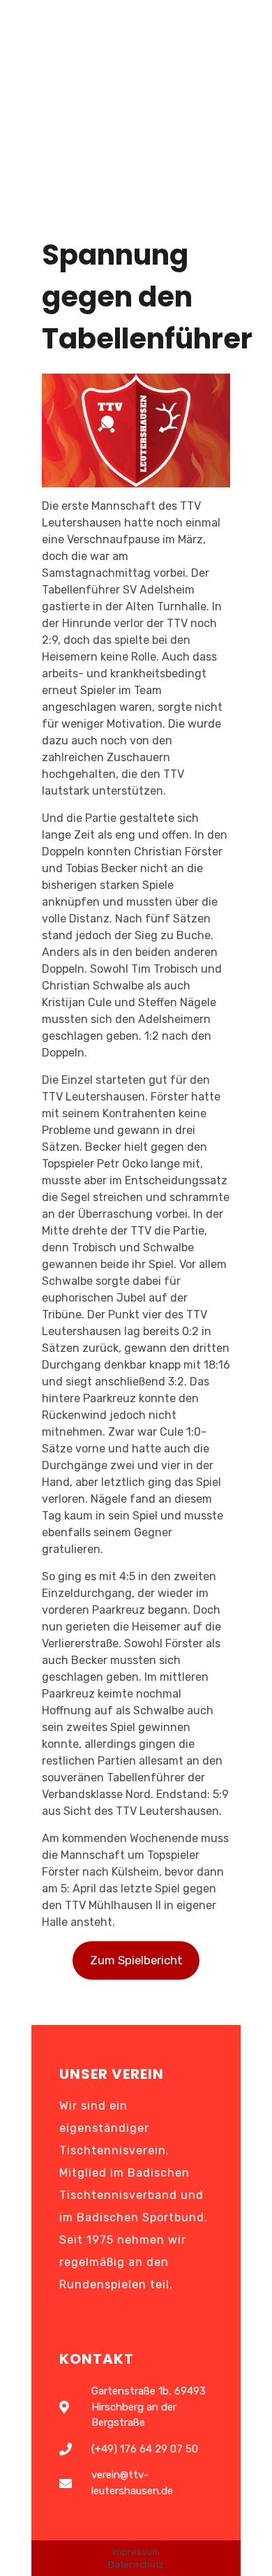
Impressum (136, 2552)
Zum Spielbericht (136, 1960)
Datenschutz (136, 2564)
